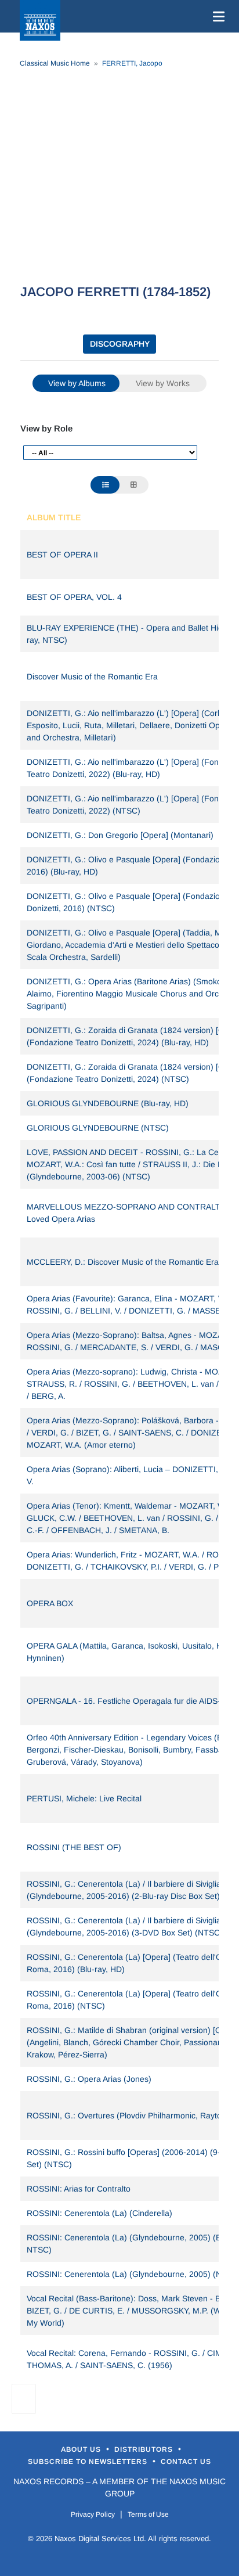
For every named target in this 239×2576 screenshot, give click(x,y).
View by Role (46, 428)
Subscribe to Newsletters (89, 2462)
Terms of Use (148, 2514)
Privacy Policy (93, 2514)
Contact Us (186, 2462)
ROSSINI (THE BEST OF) (74, 1847)
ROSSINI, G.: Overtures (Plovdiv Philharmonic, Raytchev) (132, 2116)
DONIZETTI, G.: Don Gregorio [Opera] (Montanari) (120, 835)
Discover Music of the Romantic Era (92, 677)
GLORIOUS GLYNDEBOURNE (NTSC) (98, 1128)
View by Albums (77, 383)
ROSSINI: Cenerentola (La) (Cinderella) (99, 2213)
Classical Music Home (55, 63)
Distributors (145, 2449)
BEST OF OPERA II (62, 555)
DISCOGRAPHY (120, 344)
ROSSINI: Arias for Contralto (79, 2189)
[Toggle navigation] (216, 16)
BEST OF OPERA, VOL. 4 (74, 597)
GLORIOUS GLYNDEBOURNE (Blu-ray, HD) (108, 1103)
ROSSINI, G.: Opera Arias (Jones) (89, 2079)
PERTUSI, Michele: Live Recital (84, 1798)
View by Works (163, 383)
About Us (82, 2449)
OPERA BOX (50, 1603)
